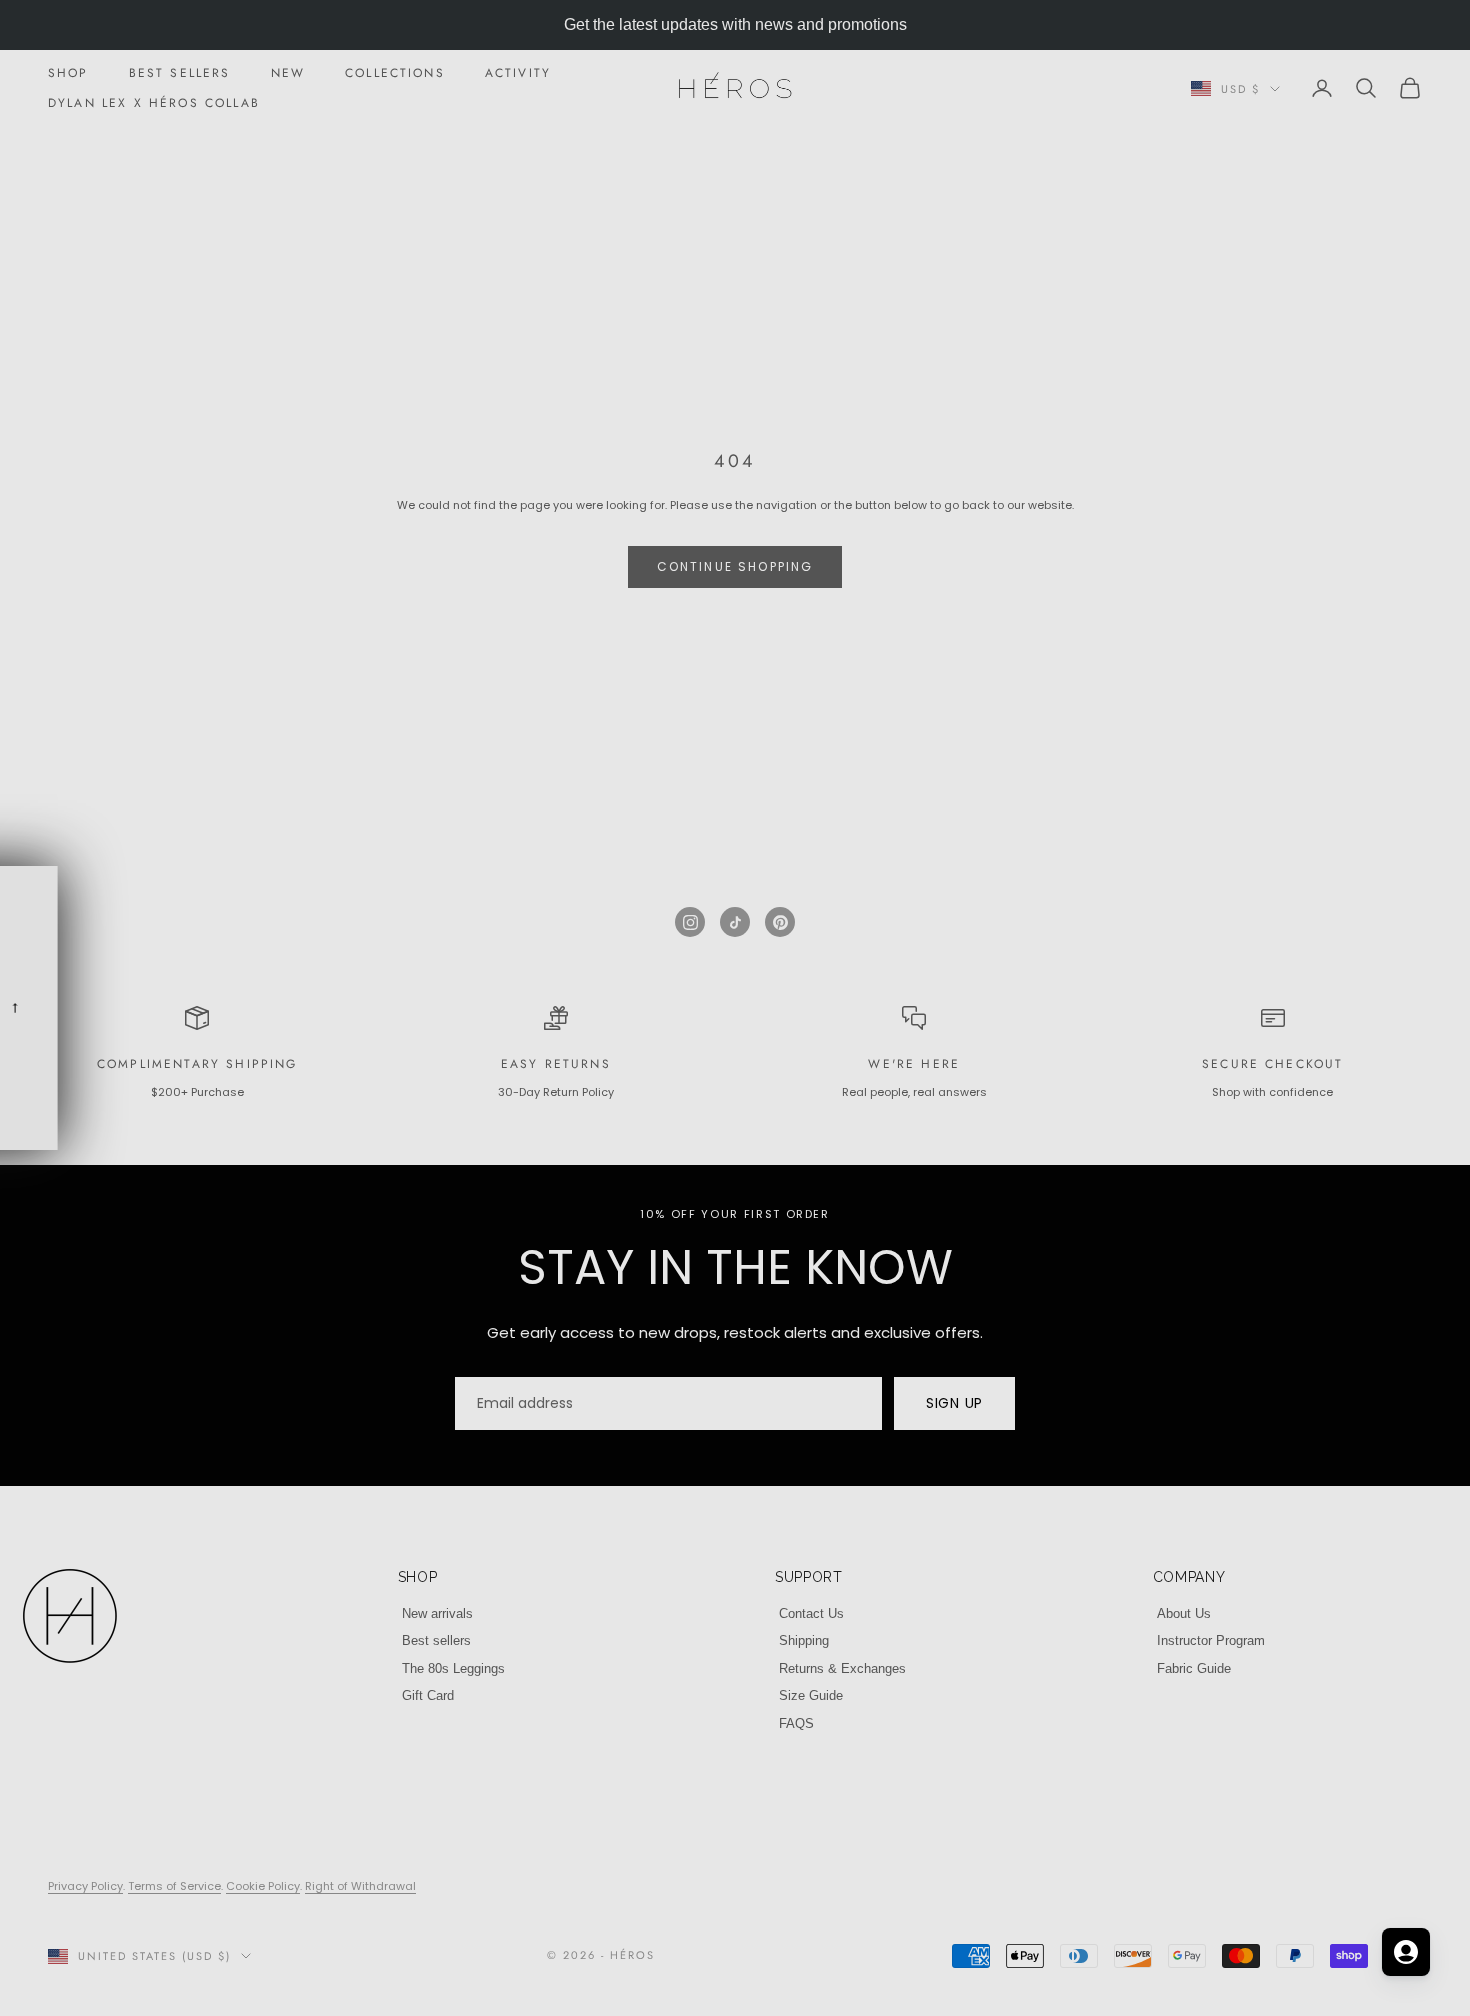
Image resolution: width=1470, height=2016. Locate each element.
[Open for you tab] (1406, 1952)
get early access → (735, 1105)
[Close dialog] (1099, 767)
